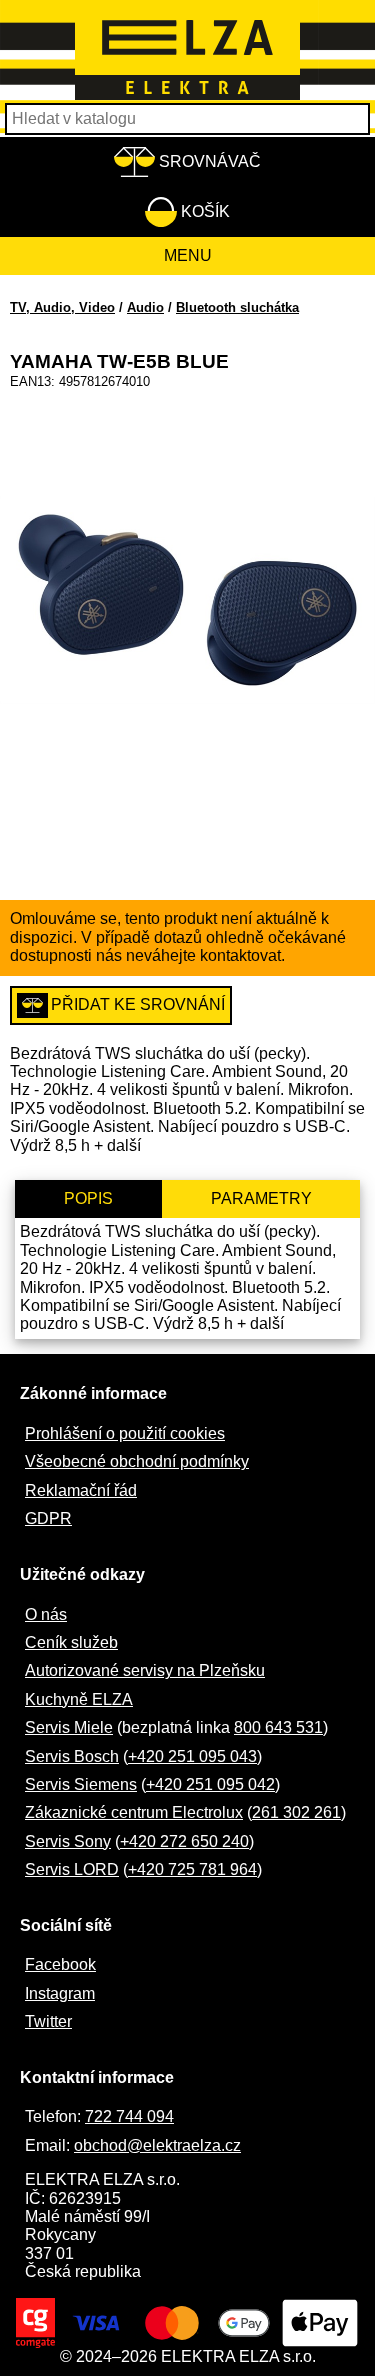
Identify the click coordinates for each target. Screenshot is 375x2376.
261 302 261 (296, 1812)
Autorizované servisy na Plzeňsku (145, 1670)
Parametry (261, 1198)
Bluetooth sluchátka (237, 307)
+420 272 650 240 (184, 1841)
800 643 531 (278, 1727)
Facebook (60, 1964)
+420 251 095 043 (192, 1756)
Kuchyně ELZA (79, 1699)
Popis (88, 1198)
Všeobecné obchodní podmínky (137, 1461)
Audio (145, 307)
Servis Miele (69, 1727)
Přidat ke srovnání (138, 1004)
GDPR (48, 1518)
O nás (46, 1614)
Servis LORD (72, 1869)
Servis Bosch (72, 1756)
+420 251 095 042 (210, 1784)
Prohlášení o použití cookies (125, 1433)
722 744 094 (129, 2116)
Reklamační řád (81, 1490)
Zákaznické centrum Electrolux (134, 1812)
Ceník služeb (71, 1642)
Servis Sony (68, 1841)
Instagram (60, 1993)
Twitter (48, 2021)
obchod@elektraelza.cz (157, 2145)
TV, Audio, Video (62, 307)
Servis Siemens (81, 1784)
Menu (188, 255)
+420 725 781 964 (192, 1869)
